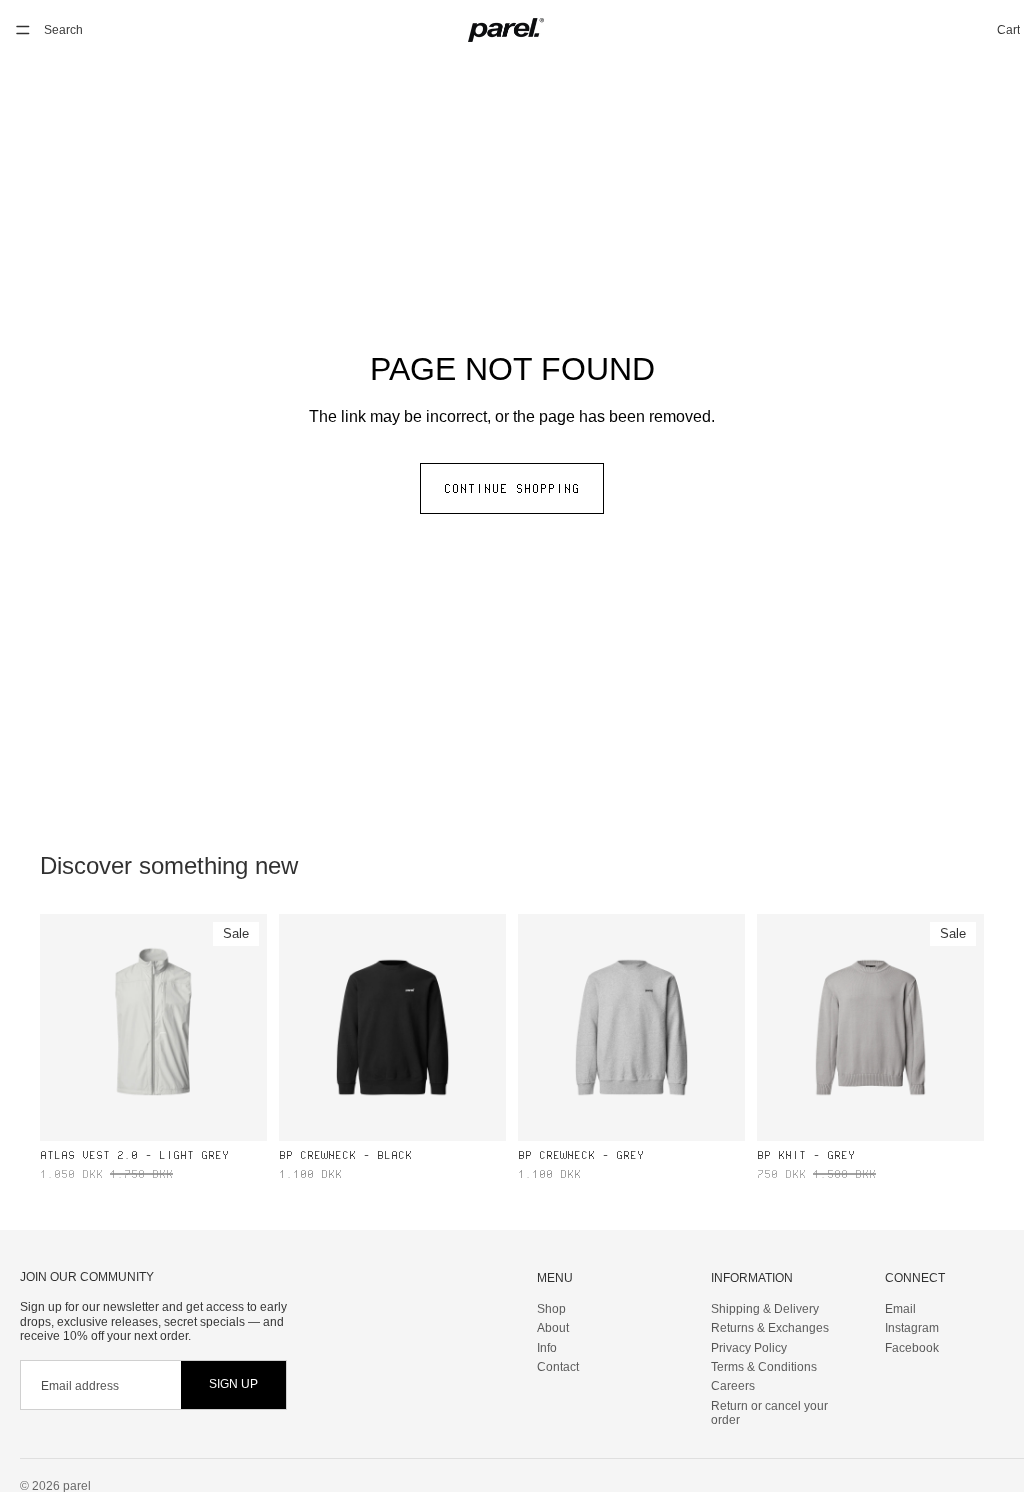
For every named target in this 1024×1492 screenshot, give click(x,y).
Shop (551, 1309)
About (553, 1329)
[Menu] (23, 30)
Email (900, 1309)
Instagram (912, 1329)
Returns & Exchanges (770, 1329)
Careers (733, 1387)
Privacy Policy (749, 1348)
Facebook (912, 1348)
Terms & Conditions (764, 1367)
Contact (558, 1367)
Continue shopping (512, 488)
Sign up (233, 1385)
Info (547, 1348)
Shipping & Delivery (765, 1309)
